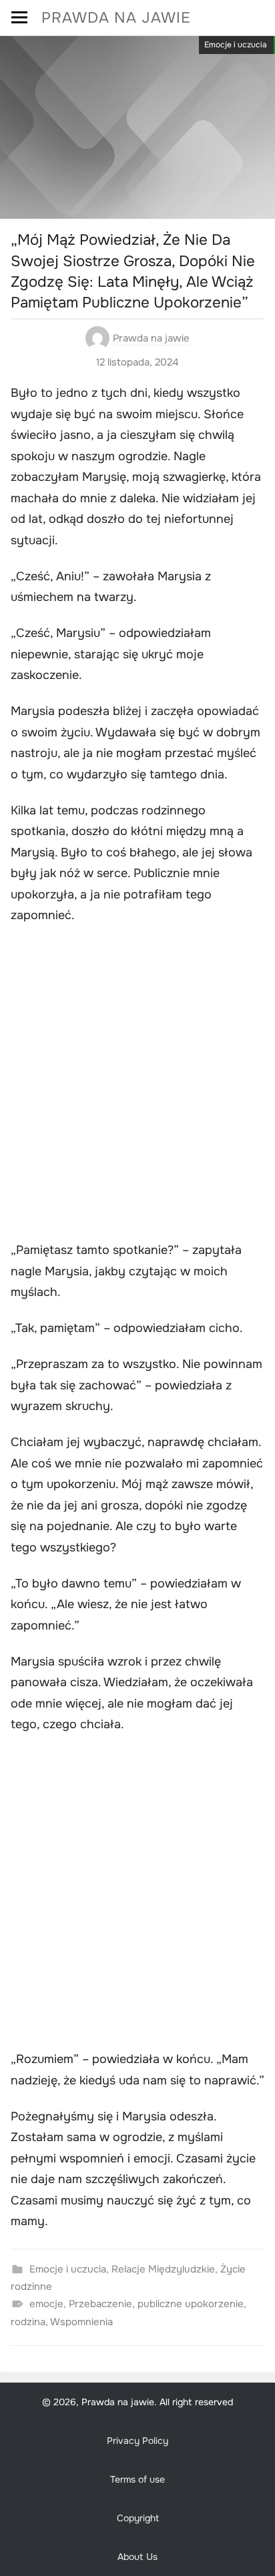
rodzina (28, 2322)
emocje (46, 2304)
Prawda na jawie (116, 18)
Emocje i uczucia (236, 45)
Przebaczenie (100, 2304)
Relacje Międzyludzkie (163, 2269)
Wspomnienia (81, 2322)
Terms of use (137, 2479)
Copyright (138, 2518)
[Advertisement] (137, 1085)
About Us (137, 2557)
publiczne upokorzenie (191, 2304)
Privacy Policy (137, 2441)
